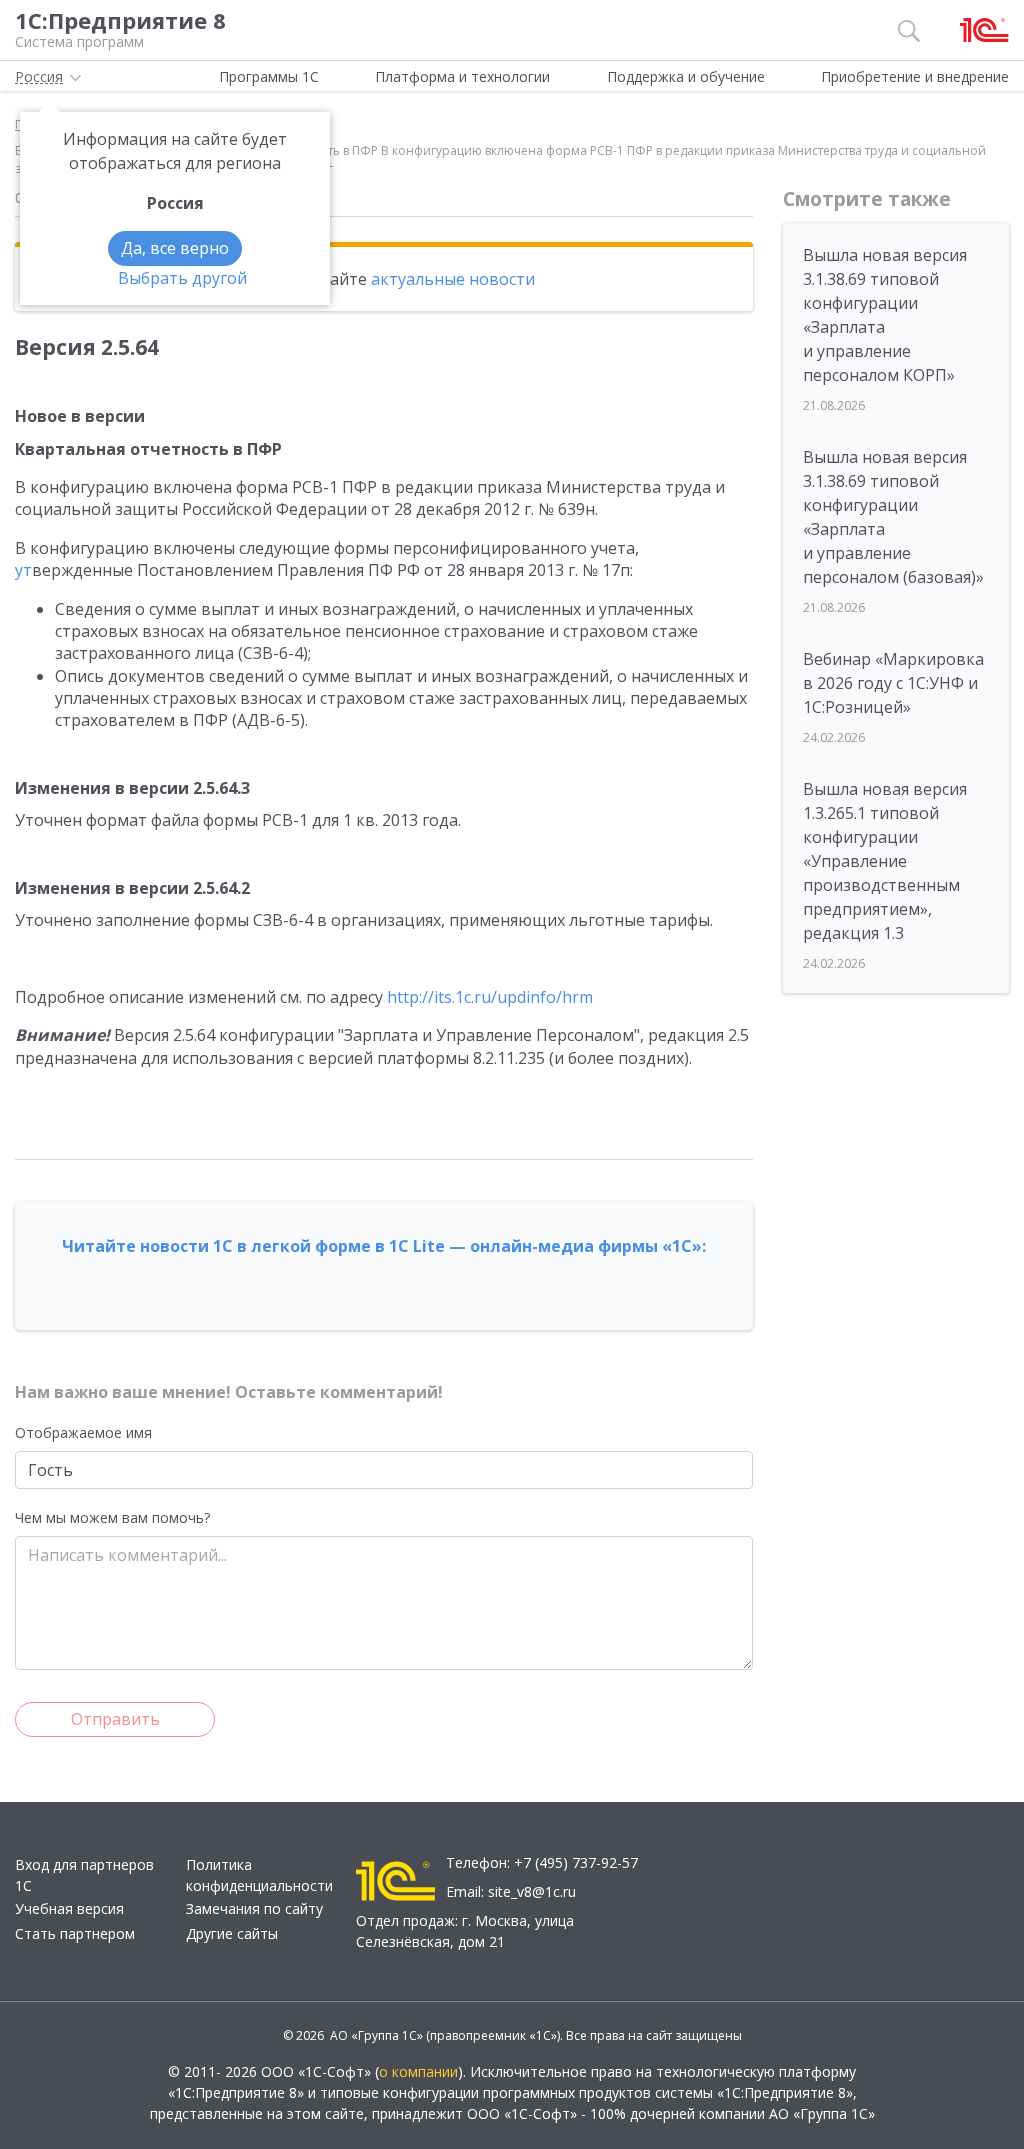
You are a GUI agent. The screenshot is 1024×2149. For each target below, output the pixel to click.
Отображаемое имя (83, 1432)
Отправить (115, 1719)
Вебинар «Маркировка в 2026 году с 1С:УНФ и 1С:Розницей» (893, 683)
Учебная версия (69, 1908)
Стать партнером (75, 1933)
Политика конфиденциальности (259, 1875)
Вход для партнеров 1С (84, 1875)
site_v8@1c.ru (532, 1891)
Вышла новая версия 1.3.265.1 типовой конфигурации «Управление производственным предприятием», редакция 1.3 (885, 861)
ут (23, 570)
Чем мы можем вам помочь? (112, 1517)
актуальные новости (453, 279)
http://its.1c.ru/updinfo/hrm (490, 997)
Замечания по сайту (254, 1908)
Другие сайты (232, 1933)
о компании (418, 2071)
